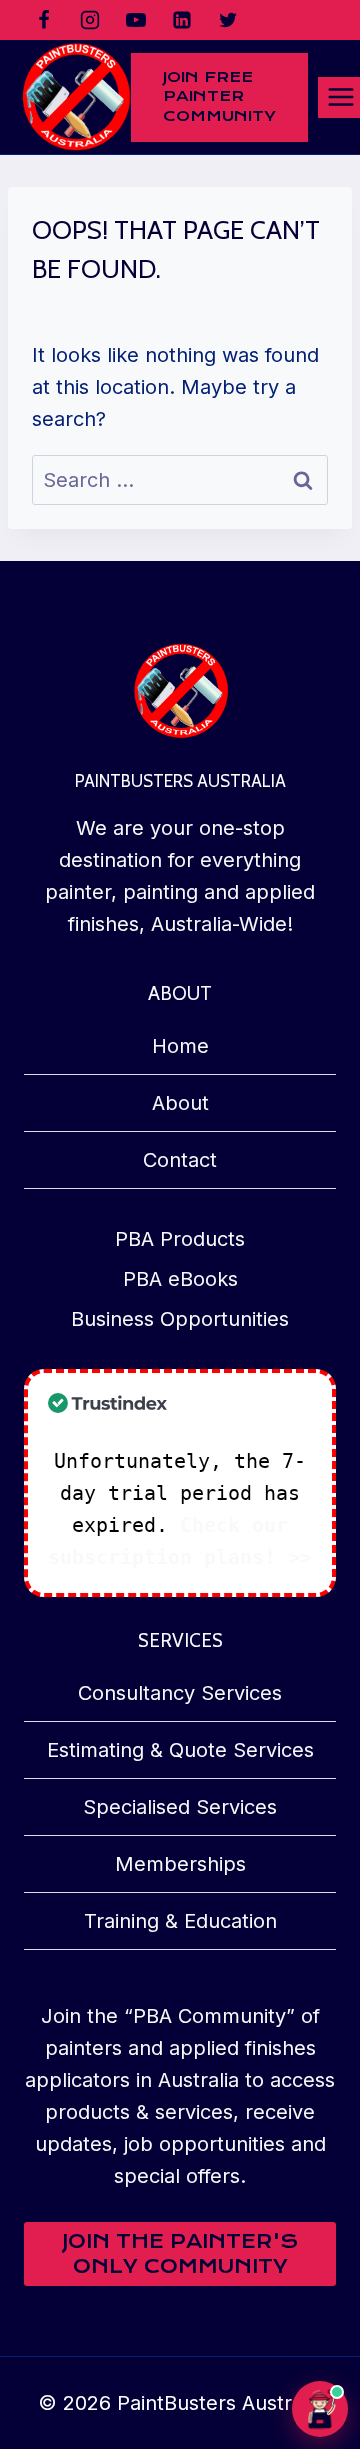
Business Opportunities (180, 1319)
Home (180, 1046)
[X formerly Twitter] (228, 20)
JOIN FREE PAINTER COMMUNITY (219, 96)
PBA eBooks (180, 1279)
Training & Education (180, 1921)
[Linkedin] (182, 20)
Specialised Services (180, 1807)
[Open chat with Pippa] (320, 2409)
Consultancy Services (180, 1693)
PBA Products (180, 1239)
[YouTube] (136, 20)
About (180, 1103)
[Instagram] (90, 20)
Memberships (180, 1864)
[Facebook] (44, 20)
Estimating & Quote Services (180, 1750)
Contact (180, 1160)
